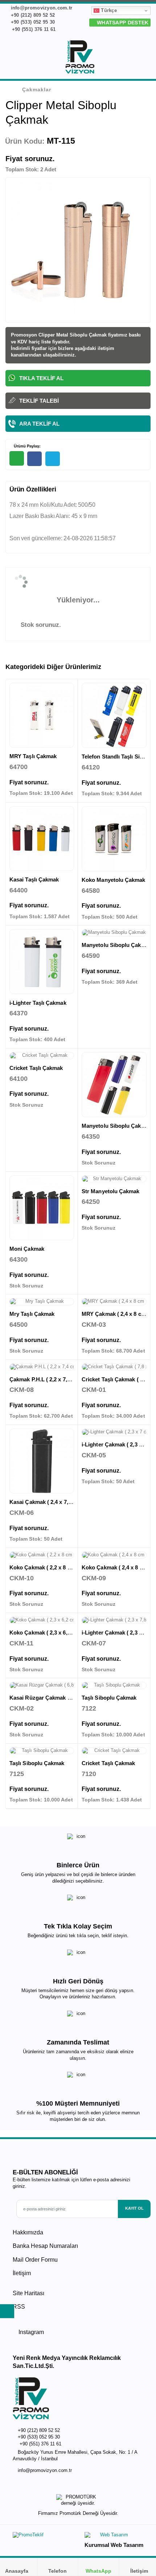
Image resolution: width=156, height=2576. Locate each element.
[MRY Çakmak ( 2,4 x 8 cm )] (114, 1302)
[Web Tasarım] (114, 2537)
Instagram (30, 2332)
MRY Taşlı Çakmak (33, 756)
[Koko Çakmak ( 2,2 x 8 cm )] (42, 1555)
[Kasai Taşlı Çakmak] (42, 839)
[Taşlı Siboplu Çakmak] (114, 1685)
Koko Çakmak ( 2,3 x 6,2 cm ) (46, 1633)
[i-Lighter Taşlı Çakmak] (42, 961)
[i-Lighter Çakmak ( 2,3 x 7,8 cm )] (114, 1620)
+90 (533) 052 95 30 (32, 22)
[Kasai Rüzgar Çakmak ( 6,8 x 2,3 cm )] (42, 1685)
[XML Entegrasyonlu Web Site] (44, 2537)
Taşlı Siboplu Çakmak (109, 1698)
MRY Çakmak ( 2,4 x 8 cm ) (115, 1314)
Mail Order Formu (35, 2260)
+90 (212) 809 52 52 (32, 15)
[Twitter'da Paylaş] (53, 459)
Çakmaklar (37, 89)
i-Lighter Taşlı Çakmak (38, 1003)
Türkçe (108, 10)
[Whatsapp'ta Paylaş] (17, 458)
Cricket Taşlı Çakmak (36, 1068)
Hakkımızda (28, 2232)
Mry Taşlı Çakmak (32, 1314)
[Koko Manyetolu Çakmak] (114, 839)
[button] (146, 59)
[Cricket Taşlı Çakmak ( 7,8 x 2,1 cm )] (114, 1367)
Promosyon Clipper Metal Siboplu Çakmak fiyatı (65, 335)
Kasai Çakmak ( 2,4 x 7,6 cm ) (46, 1502)
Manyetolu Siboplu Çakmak (117, 945)
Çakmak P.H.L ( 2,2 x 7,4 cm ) (46, 1379)
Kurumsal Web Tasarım (114, 2545)
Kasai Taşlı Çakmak (34, 879)
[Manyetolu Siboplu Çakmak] (114, 933)
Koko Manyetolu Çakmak (114, 880)
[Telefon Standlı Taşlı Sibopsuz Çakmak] (114, 715)
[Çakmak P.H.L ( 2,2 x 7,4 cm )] (42, 1367)
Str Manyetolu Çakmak (111, 1191)
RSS (19, 2307)
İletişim (22, 2273)
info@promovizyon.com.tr (41, 8)
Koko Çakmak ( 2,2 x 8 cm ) (44, 1567)
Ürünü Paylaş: (27, 446)
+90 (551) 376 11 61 (33, 29)
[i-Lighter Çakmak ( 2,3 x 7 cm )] (114, 1432)
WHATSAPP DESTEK (122, 23)
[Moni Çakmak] (42, 1208)
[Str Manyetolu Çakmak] (114, 1179)
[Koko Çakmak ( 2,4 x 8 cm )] (114, 1555)
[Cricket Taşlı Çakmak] (42, 1056)
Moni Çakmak (27, 1249)
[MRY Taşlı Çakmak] (42, 715)
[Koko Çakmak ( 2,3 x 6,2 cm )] (42, 1620)
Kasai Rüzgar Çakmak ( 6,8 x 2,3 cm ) (57, 1698)
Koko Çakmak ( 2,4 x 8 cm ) (116, 1567)
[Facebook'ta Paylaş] (34, 459)
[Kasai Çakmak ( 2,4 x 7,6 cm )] (42, 1461)
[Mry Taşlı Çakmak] (42, 1302)
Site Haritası (28, 2293)
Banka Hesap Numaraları (45, 2246)
